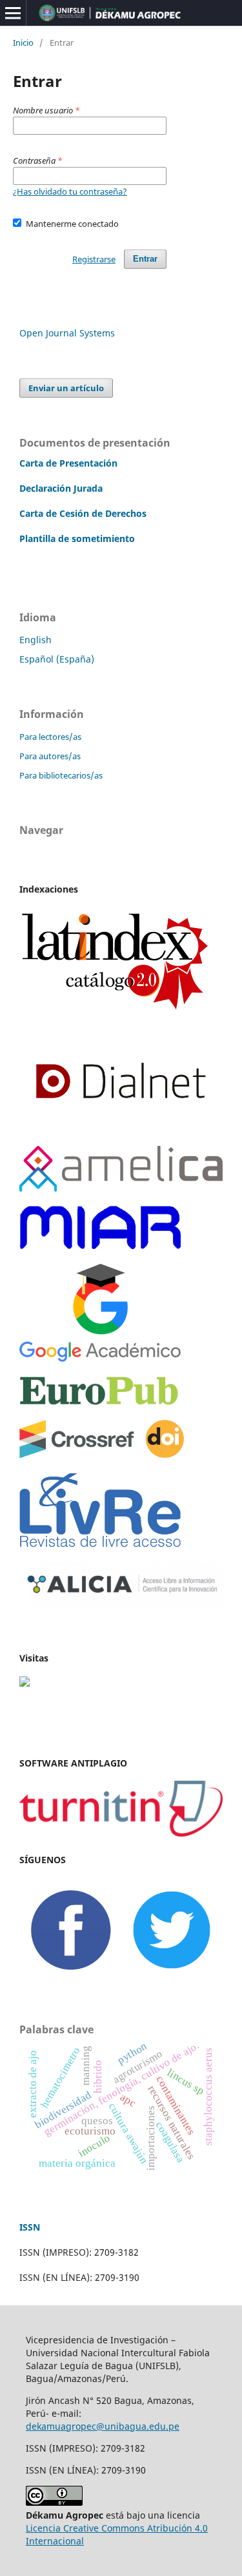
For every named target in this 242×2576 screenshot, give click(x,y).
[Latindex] (115, 1013)
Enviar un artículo (66, 388)
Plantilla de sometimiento (77, 538)
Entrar (145, 259)
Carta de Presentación (68, 463)
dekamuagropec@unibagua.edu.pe (103, 2426)
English (35, 640)
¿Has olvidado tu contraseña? (70, 191)
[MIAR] (100, 1246)
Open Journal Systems (67, 333)
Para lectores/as (50, 737)
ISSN (30, 2227)
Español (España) (57, 659)
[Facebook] (71, 1976)
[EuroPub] (99, 1402)
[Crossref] (102, 1455)
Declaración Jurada (61, 488)
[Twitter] (172, 1976)
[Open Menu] (13, 13)
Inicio (23, 43)
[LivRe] (100, 1544)
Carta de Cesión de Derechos (83, 513)
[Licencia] (54, 2502)
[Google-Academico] (100, 1358)
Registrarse (94, 259)
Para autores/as (50, 756)
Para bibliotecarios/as (61, 775)
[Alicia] (121, 1603)
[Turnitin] (121, 1833)
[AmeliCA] (121, 1188)
